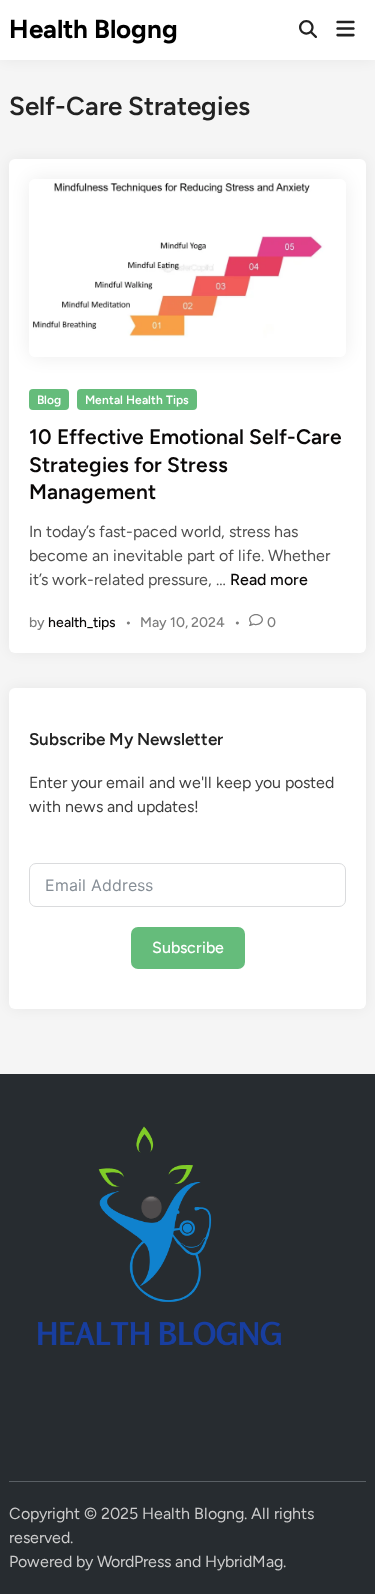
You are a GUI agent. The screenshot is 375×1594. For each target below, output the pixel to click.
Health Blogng (93, 29)
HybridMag (244, 1561)
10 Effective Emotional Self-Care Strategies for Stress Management (185, 464)
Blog (49, 400)
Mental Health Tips (137, 400)
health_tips (82, 622)
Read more (269, 579)
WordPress (134, 1561)
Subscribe (188, 947)
